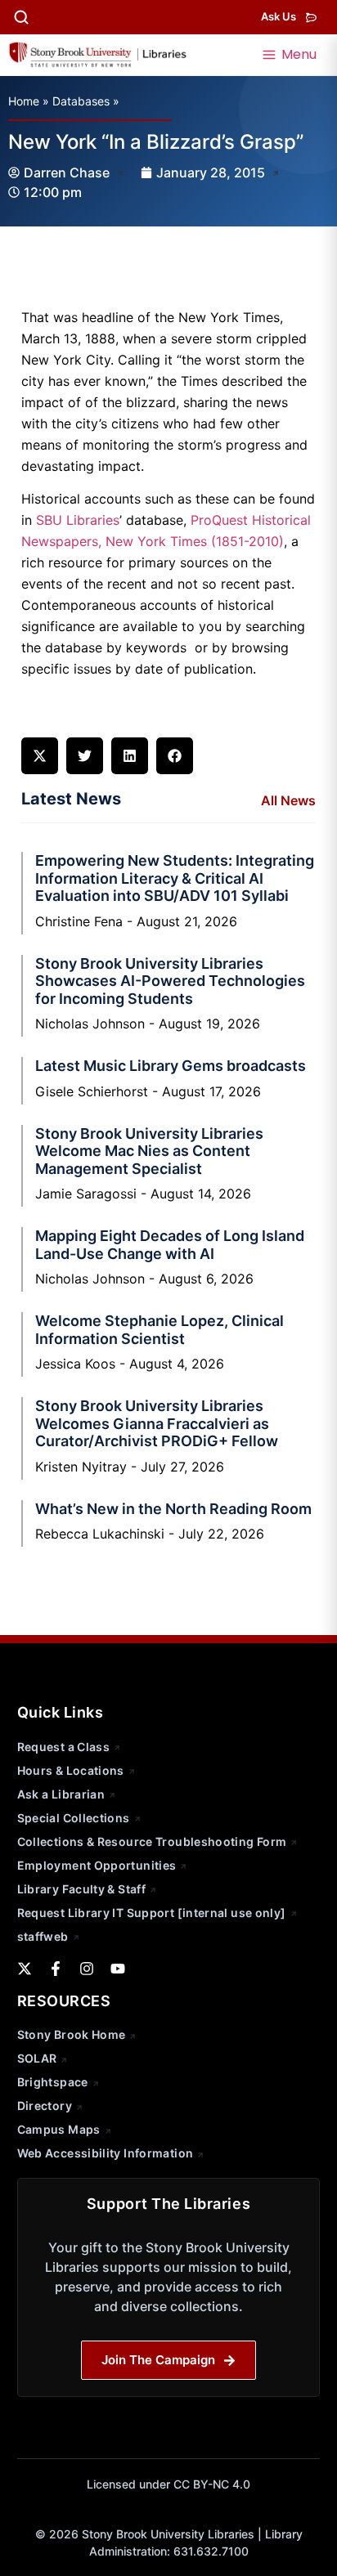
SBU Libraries (78, 520)
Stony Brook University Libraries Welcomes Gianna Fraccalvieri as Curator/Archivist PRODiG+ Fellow (157, 1423)
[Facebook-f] (56, 1969)
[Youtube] (118, 1969)
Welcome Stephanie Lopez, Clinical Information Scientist (160, 1330)
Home (24, 101)
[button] (40, 756)
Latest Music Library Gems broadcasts (171, 1066)
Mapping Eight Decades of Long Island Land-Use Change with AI (170, 1245)
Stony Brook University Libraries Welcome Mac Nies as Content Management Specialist (149, 1151)
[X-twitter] (25, 1969)
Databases (81, 101)
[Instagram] (87, 1969)
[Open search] (21, 17)
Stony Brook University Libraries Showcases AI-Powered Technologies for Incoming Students (170, 981)
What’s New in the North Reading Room (173, 1509)
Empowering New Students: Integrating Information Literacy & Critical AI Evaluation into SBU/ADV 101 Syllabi (175, 878)
